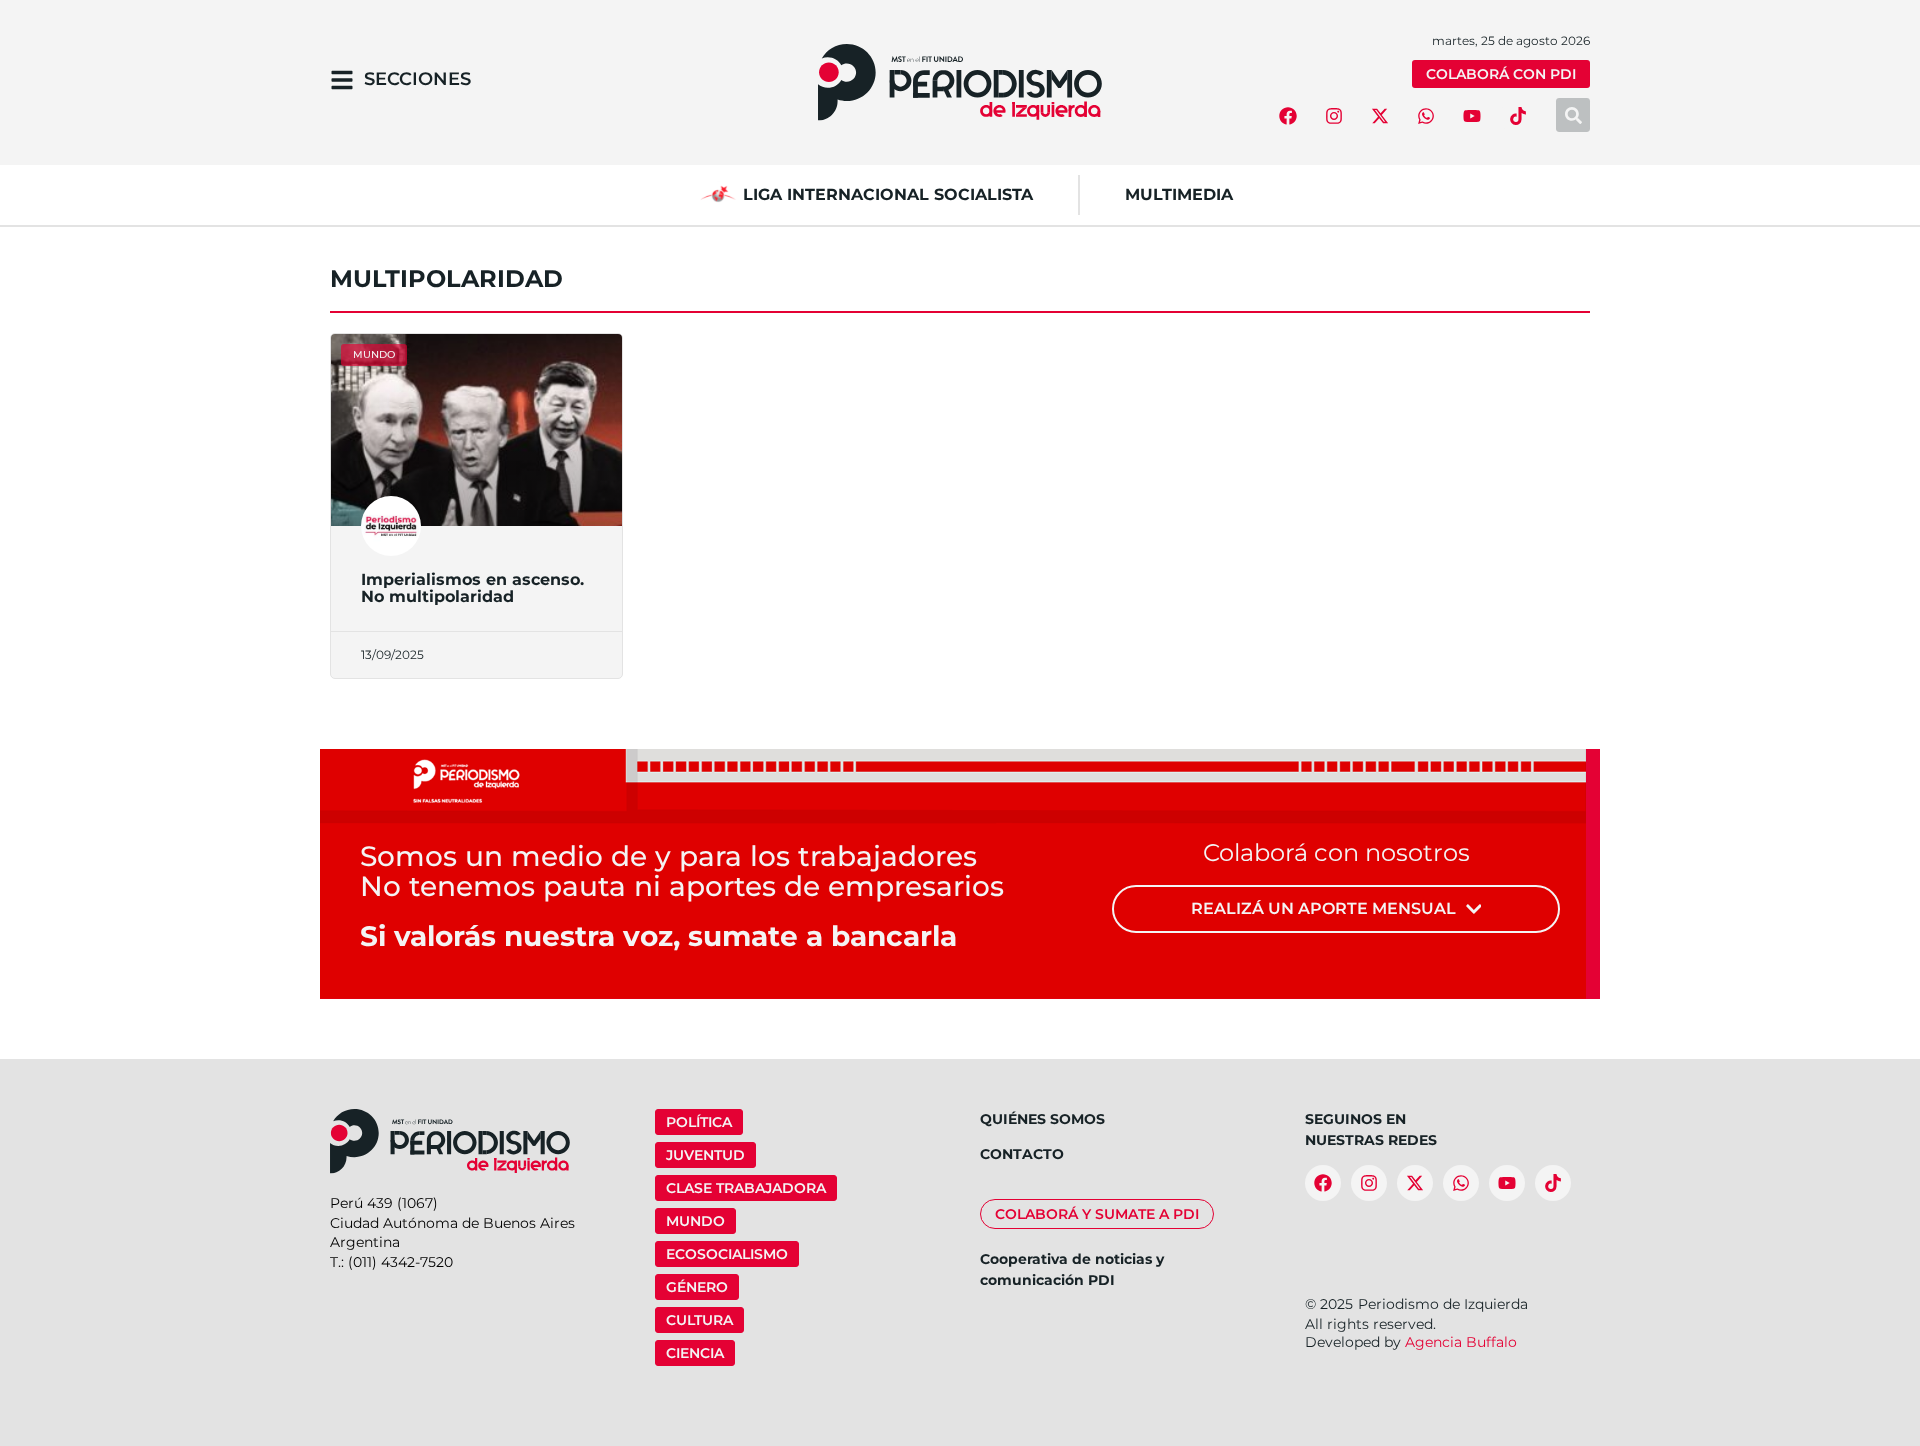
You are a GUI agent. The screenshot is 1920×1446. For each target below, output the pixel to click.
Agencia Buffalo (1461, 1342)
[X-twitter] (1380, 116)
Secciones (417, 79)
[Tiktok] (1518, 116)
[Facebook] (1288, 116)
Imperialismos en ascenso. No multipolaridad (472, 588)
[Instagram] (1334, 116)
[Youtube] (1472, 116)
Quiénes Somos (1042, 1119)
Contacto (1022, 1154)
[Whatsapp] (1426, 116)
